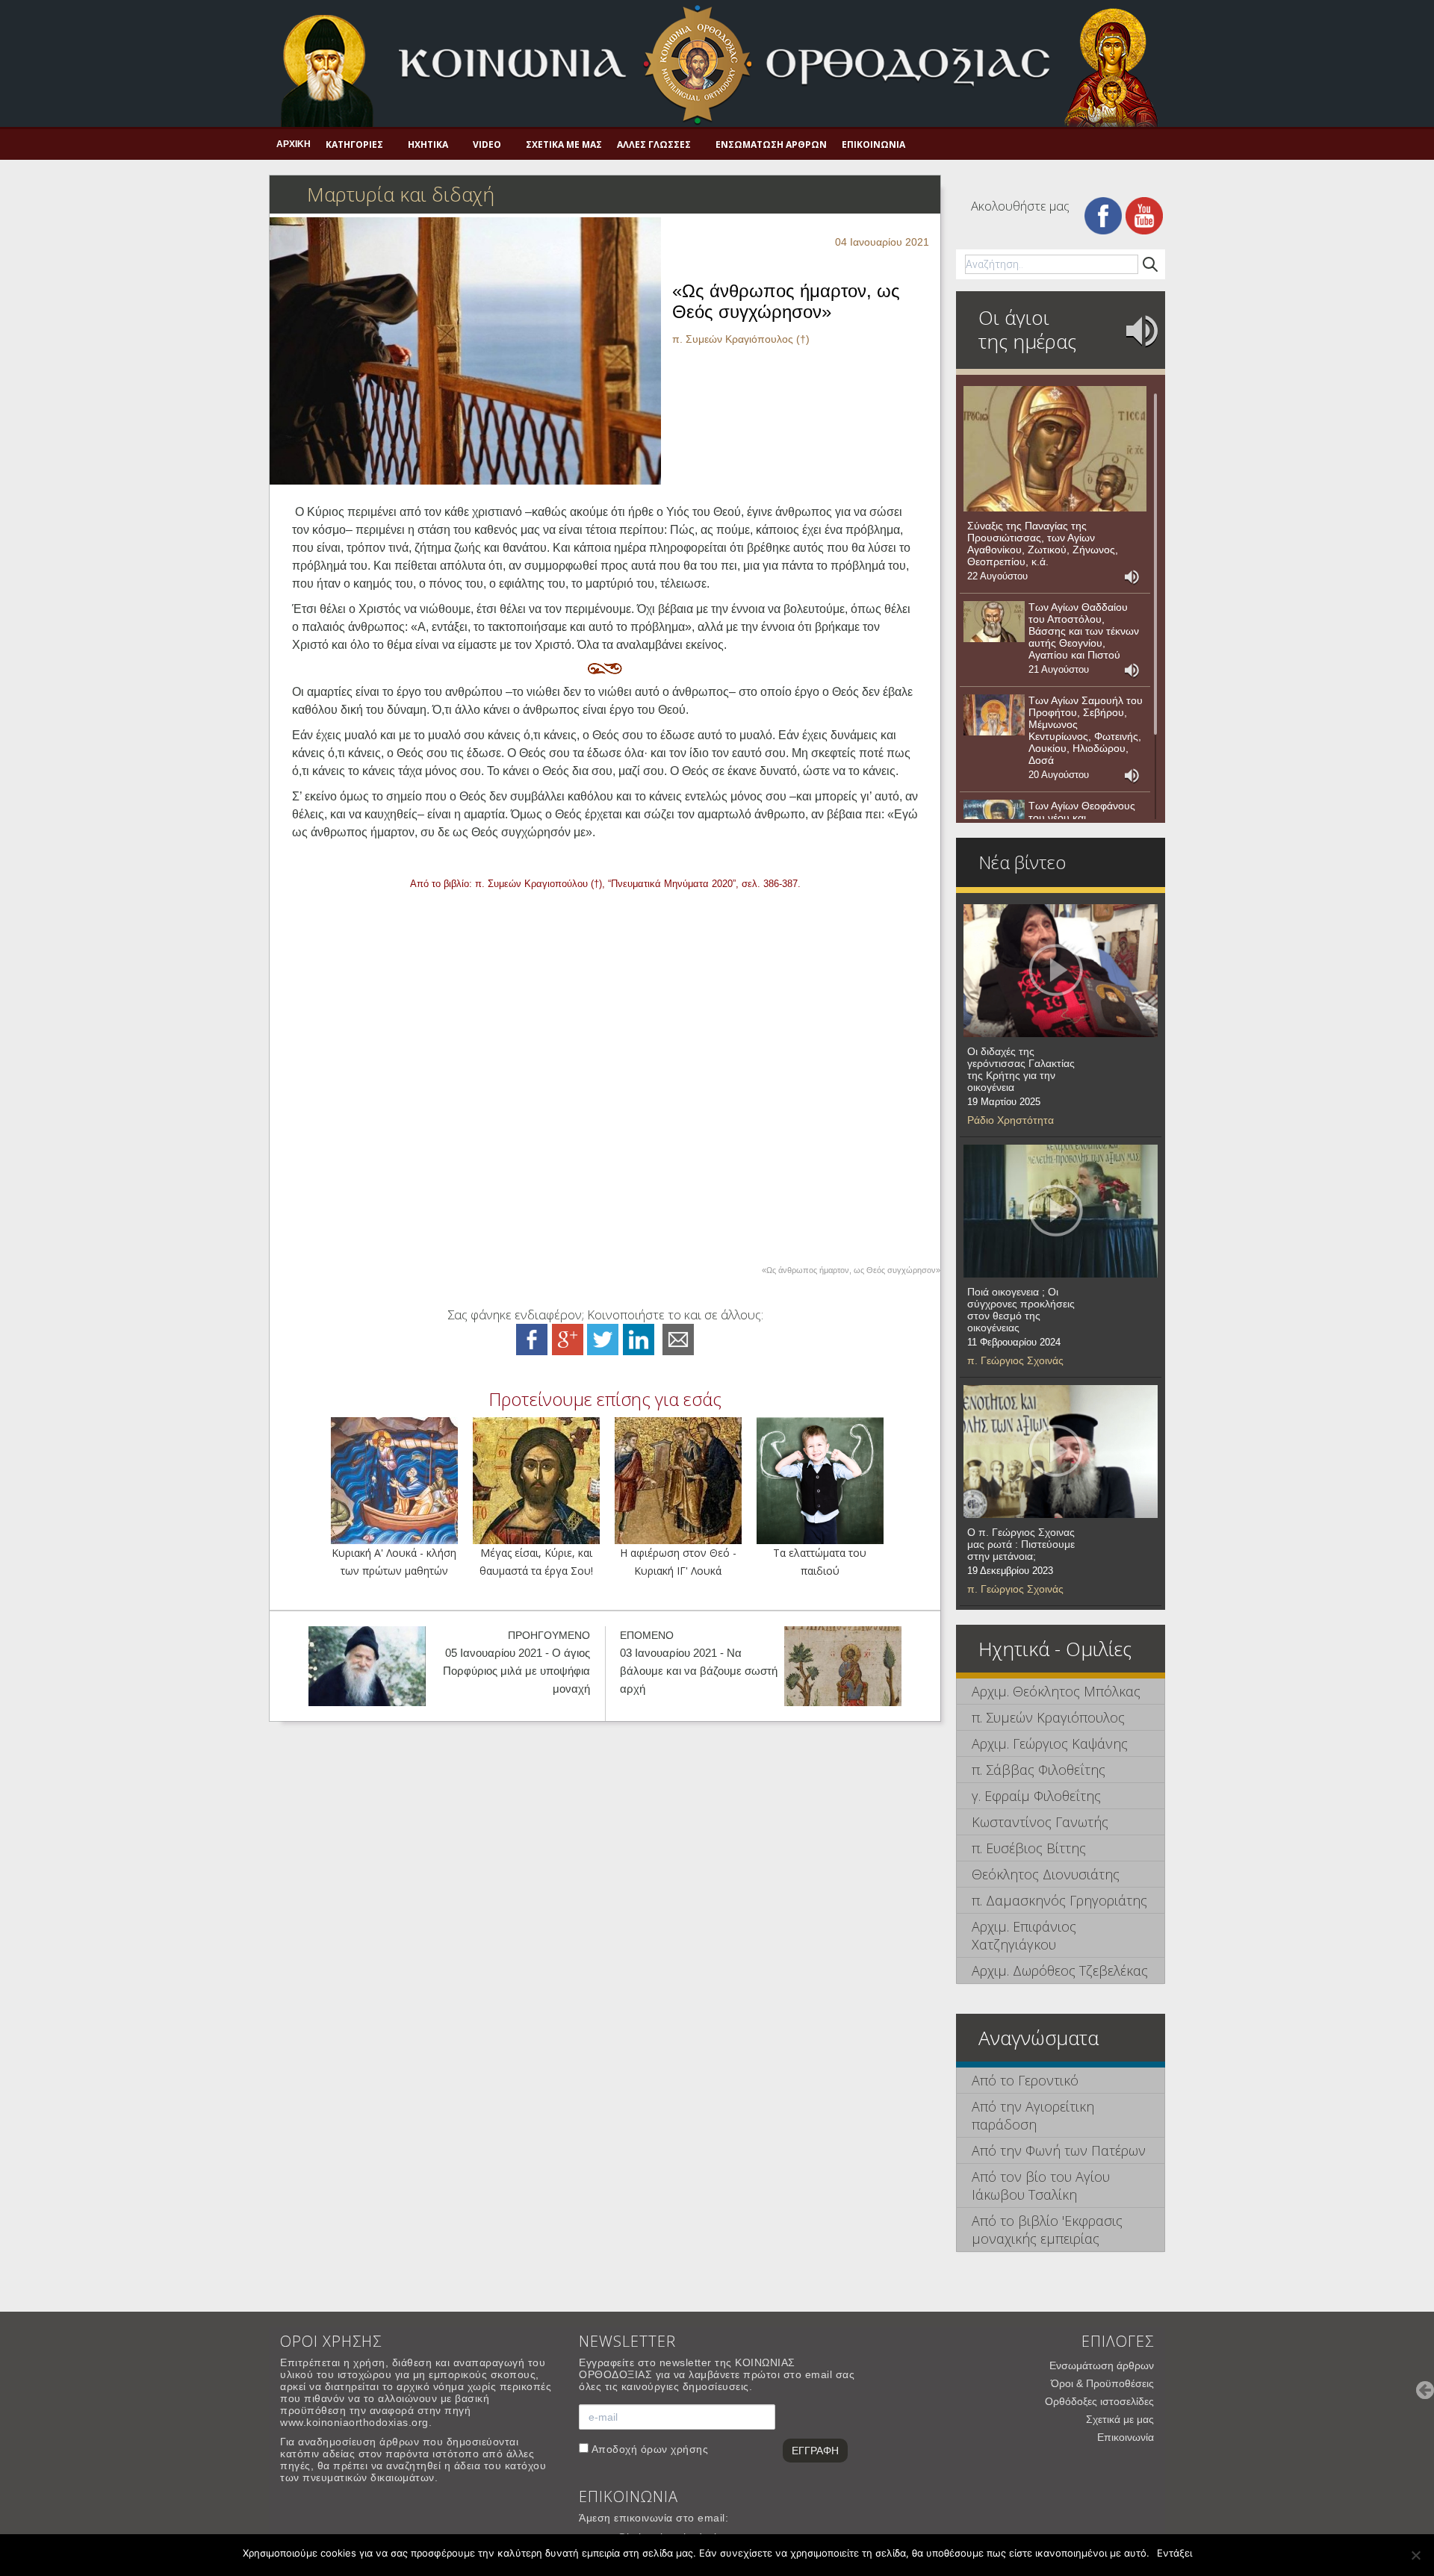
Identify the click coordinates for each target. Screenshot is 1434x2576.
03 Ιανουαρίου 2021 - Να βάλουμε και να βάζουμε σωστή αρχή (699, 1671)
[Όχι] (1415, 2555)
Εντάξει (1174, 2553)
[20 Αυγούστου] (994, 715)
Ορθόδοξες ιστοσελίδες (1099, 2401)
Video (487, 144)
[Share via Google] (568, 1338)
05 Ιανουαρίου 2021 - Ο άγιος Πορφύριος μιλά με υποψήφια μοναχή (516, 1671)
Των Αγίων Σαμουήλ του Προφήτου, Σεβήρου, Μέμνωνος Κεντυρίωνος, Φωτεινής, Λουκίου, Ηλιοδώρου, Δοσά (1086, 730)
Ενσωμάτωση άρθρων (771, 144)
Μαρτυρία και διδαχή (401, 194)
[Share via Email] (678, 1338)
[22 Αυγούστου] (1055, 449)
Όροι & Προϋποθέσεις (1102, 2383)
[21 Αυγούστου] (994, 622)
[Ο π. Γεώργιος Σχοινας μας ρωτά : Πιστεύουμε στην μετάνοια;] (1061, 1452)
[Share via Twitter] (603, 1338)
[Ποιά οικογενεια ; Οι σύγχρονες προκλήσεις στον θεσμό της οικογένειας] (1061, 1211)
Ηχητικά (428, 144)
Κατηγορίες (354, 144)
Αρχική (294, 144)
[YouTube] (1144, 215)
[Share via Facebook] (532, 1338)
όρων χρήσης (675, 2449)
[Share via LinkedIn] (639, 1338)
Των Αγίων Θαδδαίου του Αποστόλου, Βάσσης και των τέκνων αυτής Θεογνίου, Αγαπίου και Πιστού (1084, 631)
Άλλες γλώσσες (654, 144)
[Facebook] (1103, 215)
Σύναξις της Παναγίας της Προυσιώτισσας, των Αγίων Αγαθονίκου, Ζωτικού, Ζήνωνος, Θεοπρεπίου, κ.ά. (1043, 544)
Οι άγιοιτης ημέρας (1027, 329)
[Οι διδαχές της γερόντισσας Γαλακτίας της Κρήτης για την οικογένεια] (1061, 971)
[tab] (1061, 1692)
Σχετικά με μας (564, 144)
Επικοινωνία (873, 144)
